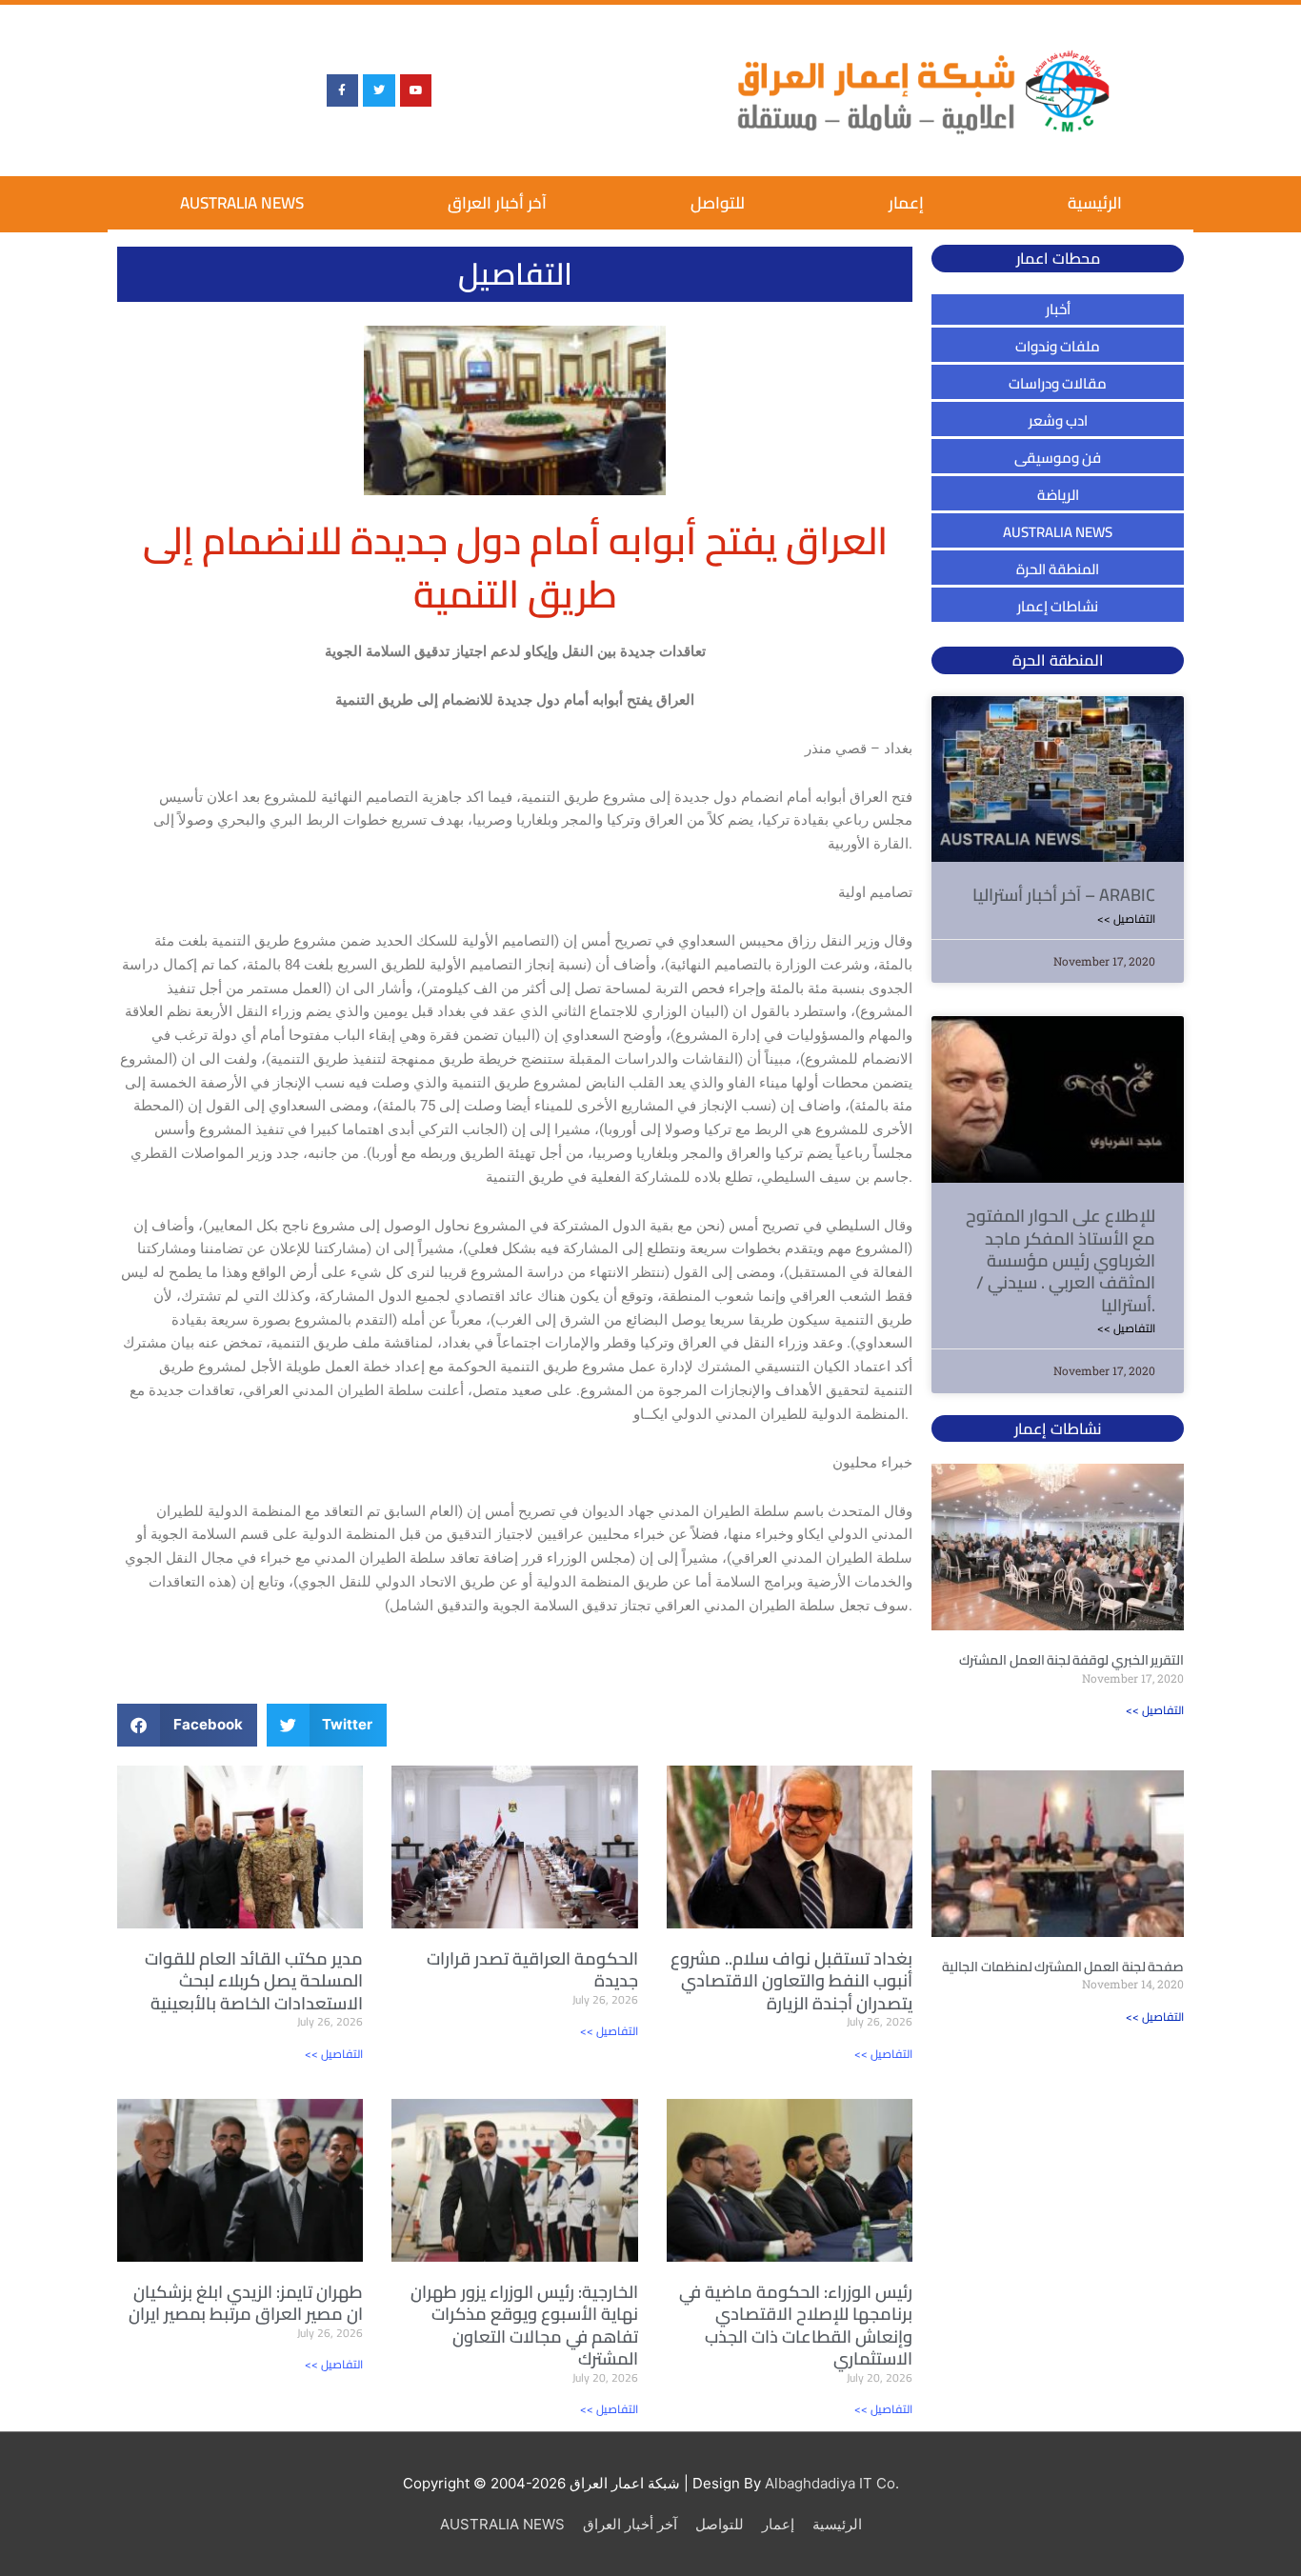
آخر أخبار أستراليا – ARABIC (1064, 895)
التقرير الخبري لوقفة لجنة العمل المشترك (1071, 1660)
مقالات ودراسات (1058, 383)
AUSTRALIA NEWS (242, 203)
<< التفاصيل (334, 2054)
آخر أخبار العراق (497, 203)
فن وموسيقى (1058, 458)
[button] (187, 1725)
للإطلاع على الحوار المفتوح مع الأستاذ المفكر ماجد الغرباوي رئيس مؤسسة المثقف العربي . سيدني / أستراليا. (1061, 1260)
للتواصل (718, 203)
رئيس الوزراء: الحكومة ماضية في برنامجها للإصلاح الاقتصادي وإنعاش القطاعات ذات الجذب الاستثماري (796, 2325)
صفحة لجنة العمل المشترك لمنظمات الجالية (1063, 1967)
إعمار (906, 203)
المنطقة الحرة (1058, 569)
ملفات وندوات (1058, 346)
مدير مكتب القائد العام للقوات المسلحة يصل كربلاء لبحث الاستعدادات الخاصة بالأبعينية (254, 1981)
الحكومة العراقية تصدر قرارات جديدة (532, 1969)
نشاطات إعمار (1058, 606)
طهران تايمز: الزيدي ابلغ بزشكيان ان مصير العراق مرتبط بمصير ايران (246, 2303)
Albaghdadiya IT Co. (832, 2483)
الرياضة (1058, 495)
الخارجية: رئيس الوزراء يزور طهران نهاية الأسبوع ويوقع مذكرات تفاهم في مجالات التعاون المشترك (524, 2325)
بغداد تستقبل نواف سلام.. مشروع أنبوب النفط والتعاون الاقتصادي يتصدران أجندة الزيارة (791, 1981)
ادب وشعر (1058, 420)
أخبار (1058, 309)
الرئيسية (1095, 203)
